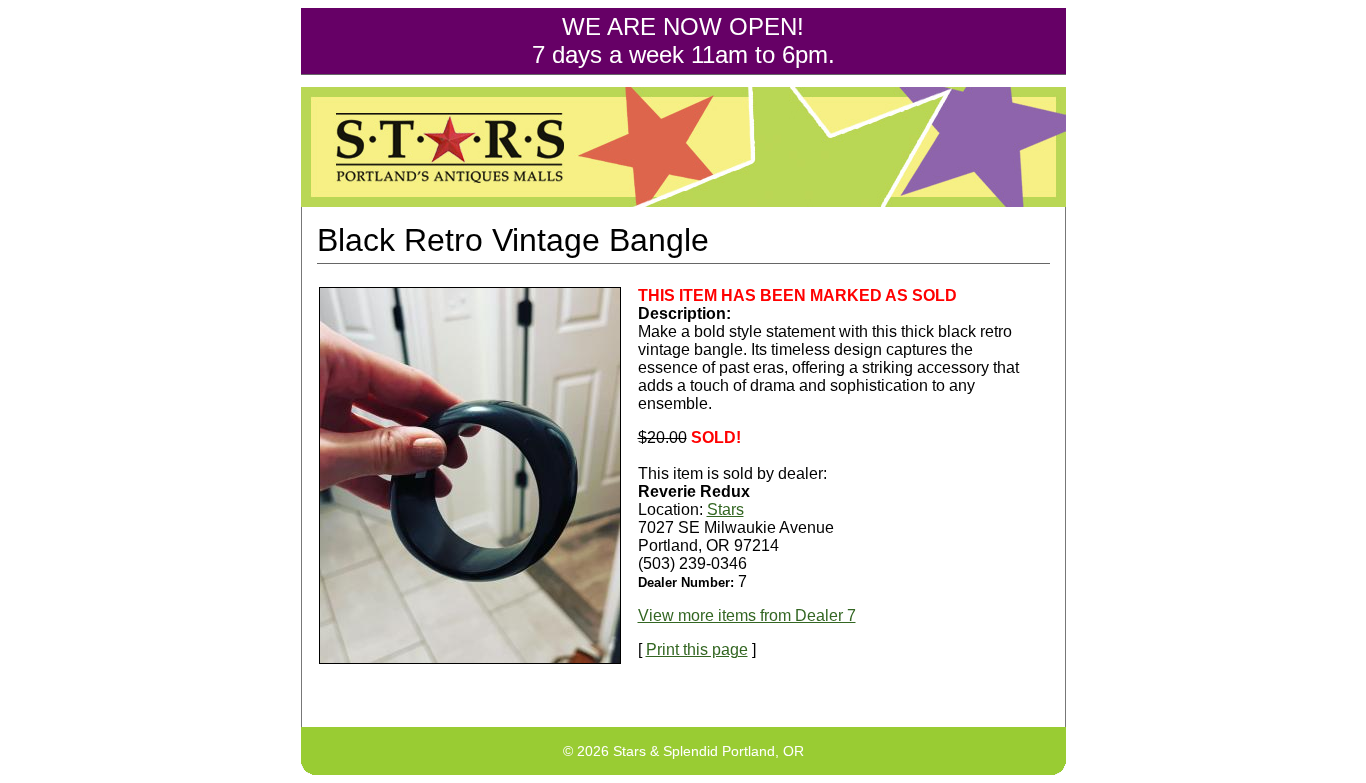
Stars (725, 509)
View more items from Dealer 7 (747, 615)
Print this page (697, 649)
